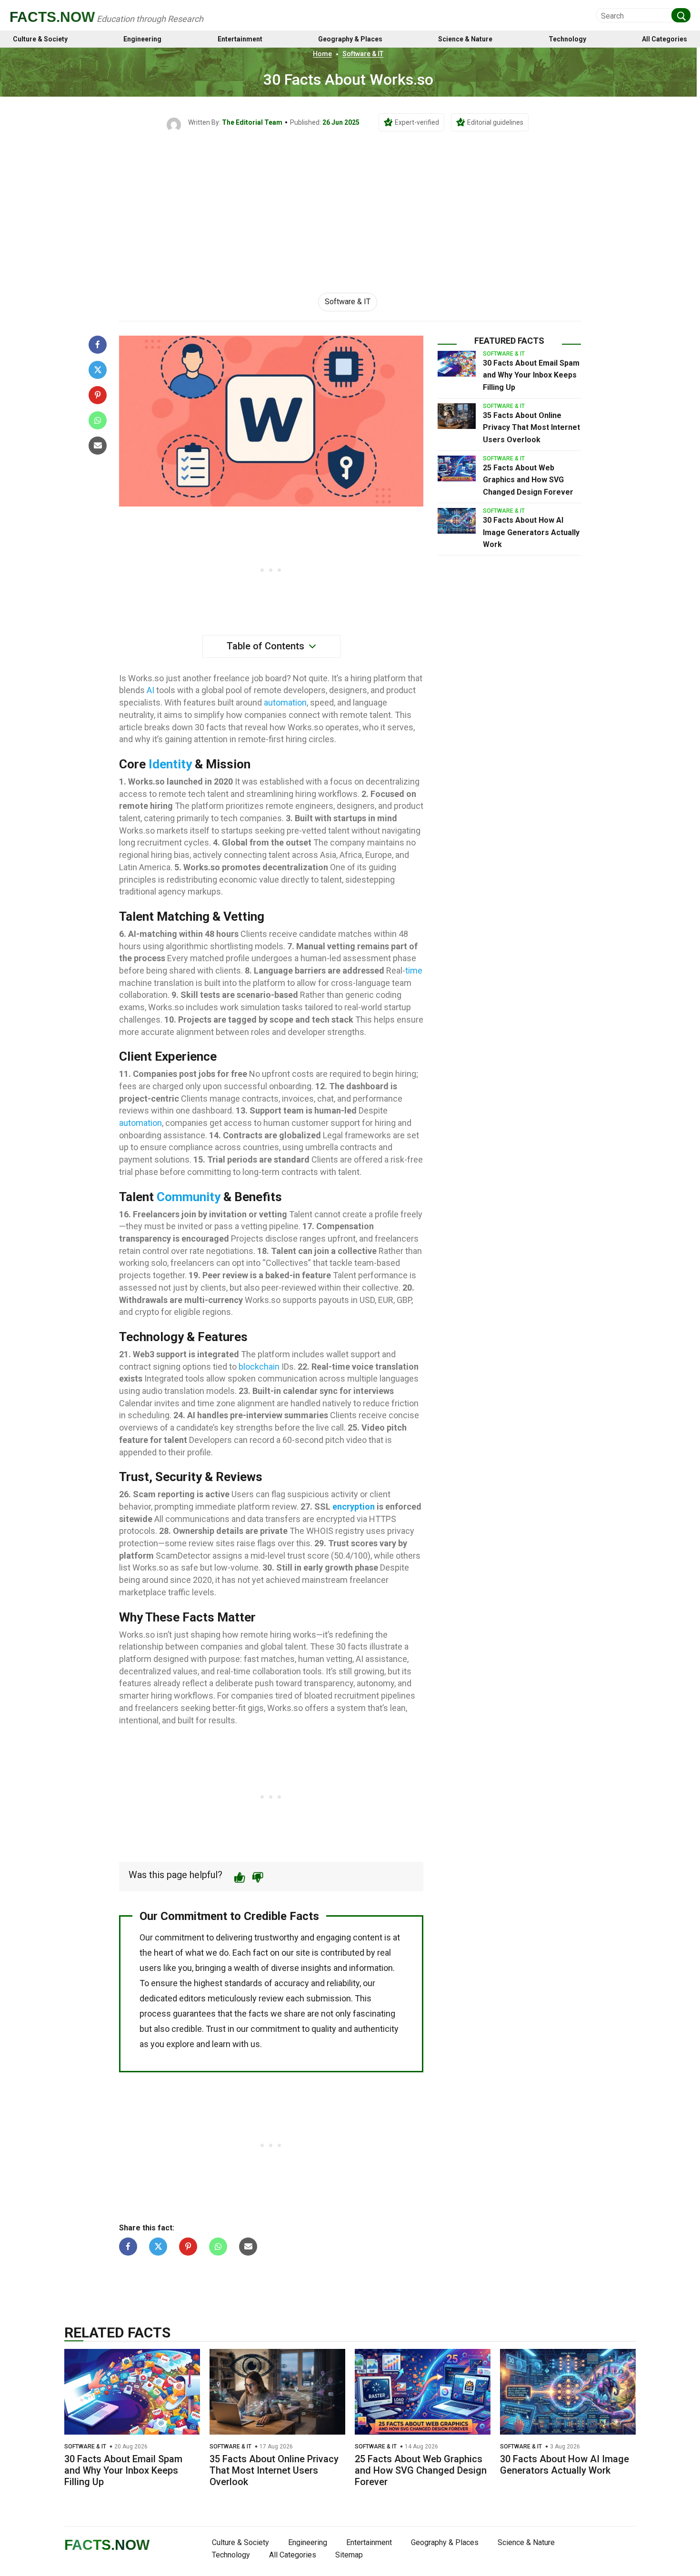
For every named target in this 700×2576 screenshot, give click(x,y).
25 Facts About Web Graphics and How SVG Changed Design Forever (528, 480)
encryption (354, 1507)
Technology (567, 39)
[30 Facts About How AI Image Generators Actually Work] (457, 521)
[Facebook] (98, 345)
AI (150, 690)
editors (192, 1998)
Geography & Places (350, 39)
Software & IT (363, 54)
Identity (170, 764)
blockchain (259, 1367)
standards (243, 1983)
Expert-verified (417, 122)
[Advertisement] (350, 203)
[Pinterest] (98, 395)
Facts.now (52, 17)
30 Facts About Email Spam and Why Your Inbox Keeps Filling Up (531, 375)
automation (285, 702)
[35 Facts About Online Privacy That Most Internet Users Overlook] (457, 416)
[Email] (98, 446)
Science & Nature (465, 39)
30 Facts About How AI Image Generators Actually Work (531, 532)
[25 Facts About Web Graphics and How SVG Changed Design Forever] (457, 468)
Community (189, 1197)
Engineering (142, 39)
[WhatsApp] (98, 420)
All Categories (665, 39)
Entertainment (240, 39)
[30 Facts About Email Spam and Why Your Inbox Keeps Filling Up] (457, 364)
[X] (98, 370)
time (414, 970)
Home (322, 54)
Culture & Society (40, 39)
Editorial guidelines (495, 122)
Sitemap (349, 2555)
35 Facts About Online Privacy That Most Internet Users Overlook (531, 428)
